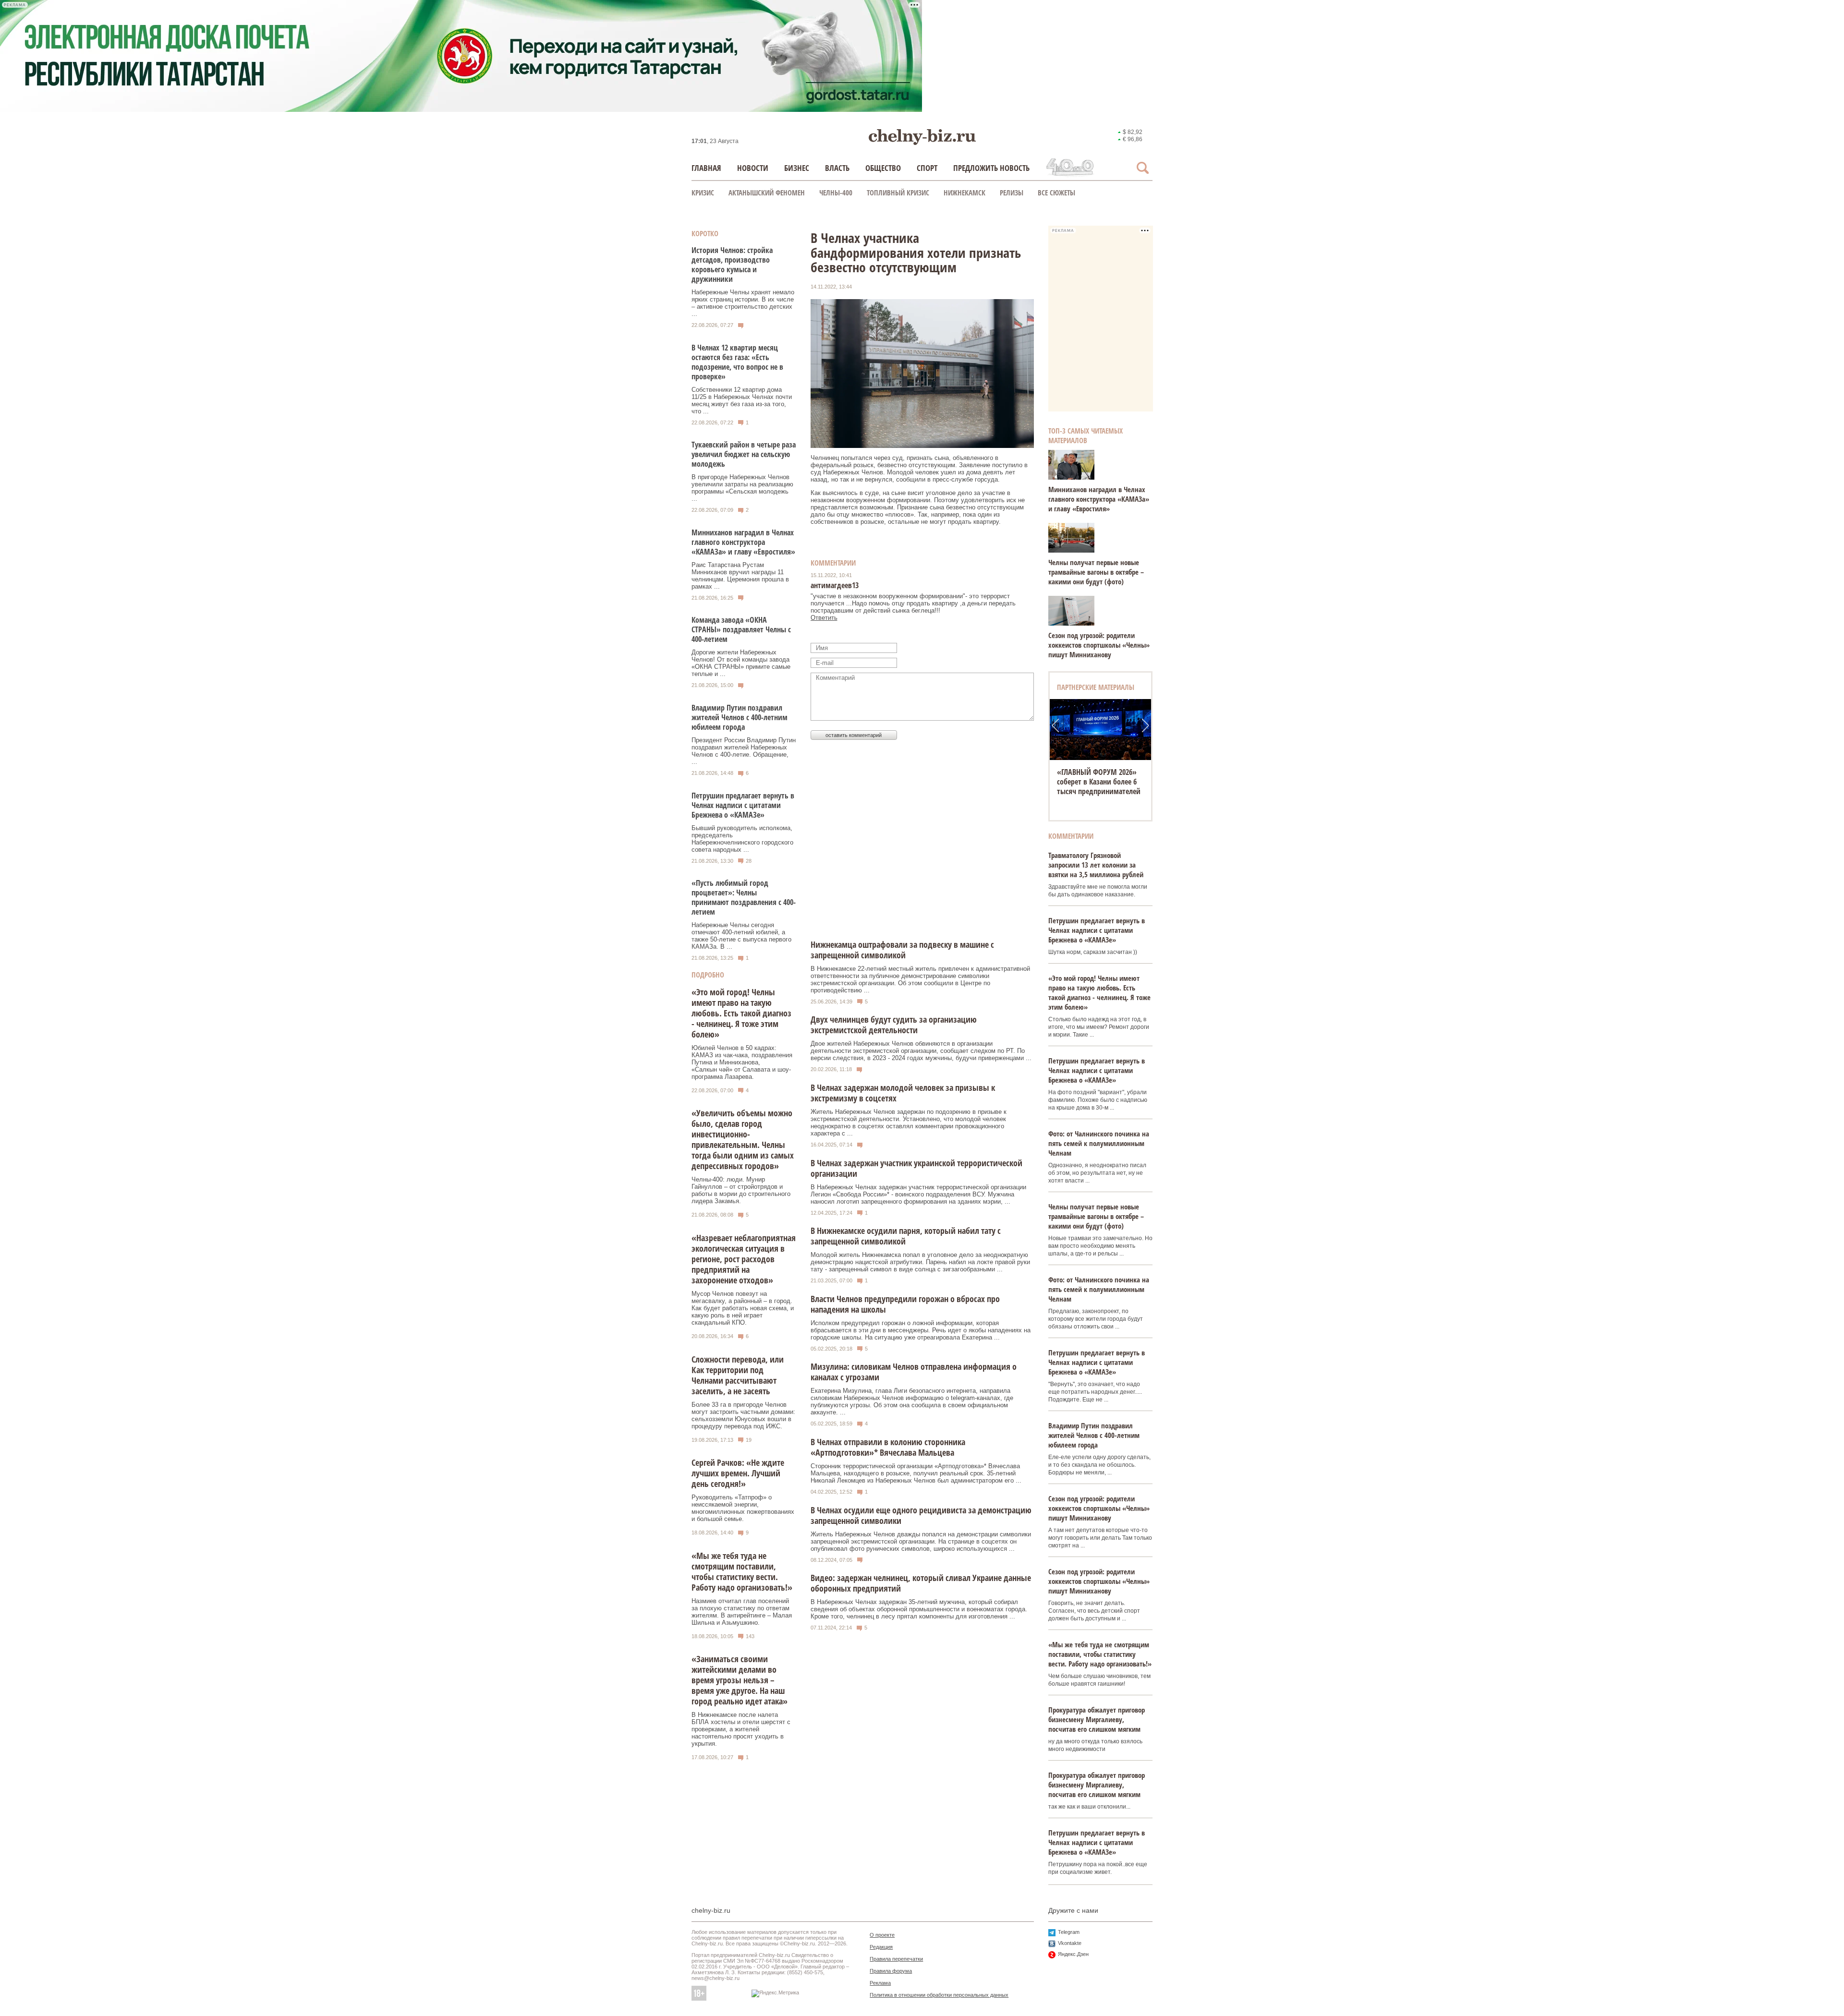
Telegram (1069, 1932)
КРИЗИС (703, 193)
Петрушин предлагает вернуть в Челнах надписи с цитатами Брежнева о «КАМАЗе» (743, 805)
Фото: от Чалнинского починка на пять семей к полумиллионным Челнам (1099, 1143)
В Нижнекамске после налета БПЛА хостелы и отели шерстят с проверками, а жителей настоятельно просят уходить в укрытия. (741, 1729)
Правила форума (891, 1971)
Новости (753, 168)
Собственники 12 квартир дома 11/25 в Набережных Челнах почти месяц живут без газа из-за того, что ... (742, 400)
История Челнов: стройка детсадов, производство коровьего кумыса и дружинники (732, 265)
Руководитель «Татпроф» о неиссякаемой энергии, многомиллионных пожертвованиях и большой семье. (743, 1508)
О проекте (882, 1935)
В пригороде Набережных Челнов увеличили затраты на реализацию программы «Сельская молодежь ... (742, 488)
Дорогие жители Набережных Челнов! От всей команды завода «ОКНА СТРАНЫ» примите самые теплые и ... (741, 663)
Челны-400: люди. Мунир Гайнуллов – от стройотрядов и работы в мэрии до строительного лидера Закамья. (741, 1190)
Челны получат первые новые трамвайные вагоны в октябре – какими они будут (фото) (1096, 572)
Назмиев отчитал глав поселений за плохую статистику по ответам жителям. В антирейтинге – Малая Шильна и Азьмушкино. (742, 1612)
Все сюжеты (1056, 193)
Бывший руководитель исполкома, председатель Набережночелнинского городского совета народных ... (742, 839)
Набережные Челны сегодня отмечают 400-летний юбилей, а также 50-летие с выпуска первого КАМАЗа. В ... (741, 936)
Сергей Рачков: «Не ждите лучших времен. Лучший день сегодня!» (738, 1473)
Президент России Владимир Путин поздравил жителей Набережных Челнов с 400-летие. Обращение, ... (744, 751)
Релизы (1012, 193)
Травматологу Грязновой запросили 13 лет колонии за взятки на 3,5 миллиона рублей (1096, 865)
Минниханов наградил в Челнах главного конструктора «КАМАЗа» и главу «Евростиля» (743, 542)
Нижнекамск (964, 193)
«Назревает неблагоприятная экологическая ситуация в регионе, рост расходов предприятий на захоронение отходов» (744, 1259)
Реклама (880, 1983)
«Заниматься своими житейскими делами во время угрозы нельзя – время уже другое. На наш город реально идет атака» (740, 1680)
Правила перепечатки (896, 1959)
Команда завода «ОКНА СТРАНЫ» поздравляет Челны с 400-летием (741, 629)
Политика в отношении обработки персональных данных (939, 1995)
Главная (706, 168)
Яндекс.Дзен (1073, 1954)
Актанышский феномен (767, 193)
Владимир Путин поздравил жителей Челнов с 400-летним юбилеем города (740, 717)
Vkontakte (1070, 1943)
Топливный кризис (898, 193)
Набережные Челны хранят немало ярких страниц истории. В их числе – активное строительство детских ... (743, 303)
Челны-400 (836, 193)
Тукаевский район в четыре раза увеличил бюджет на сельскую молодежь (744, 454)
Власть (837, 168)
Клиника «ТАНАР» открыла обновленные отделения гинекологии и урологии (1100, 782)
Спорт (927, 168)
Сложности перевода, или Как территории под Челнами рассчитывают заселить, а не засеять (738, 1375)
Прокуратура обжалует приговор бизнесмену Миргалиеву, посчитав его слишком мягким (1097, 1719)
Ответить (824, 618)
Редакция (881, 1947)
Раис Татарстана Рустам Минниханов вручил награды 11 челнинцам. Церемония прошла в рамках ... (740, 576)
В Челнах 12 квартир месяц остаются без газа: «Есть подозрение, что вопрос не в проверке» (737, 362)
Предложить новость (991, 168)
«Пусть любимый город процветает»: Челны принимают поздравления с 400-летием (744, 897)
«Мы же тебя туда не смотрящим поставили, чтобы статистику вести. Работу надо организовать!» (742, 1571)
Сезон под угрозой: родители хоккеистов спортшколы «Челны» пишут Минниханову (1099, 645)
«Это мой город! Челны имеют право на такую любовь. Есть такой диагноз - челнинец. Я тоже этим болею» (741, 1013)
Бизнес (797, 168)
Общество (883, 168)
